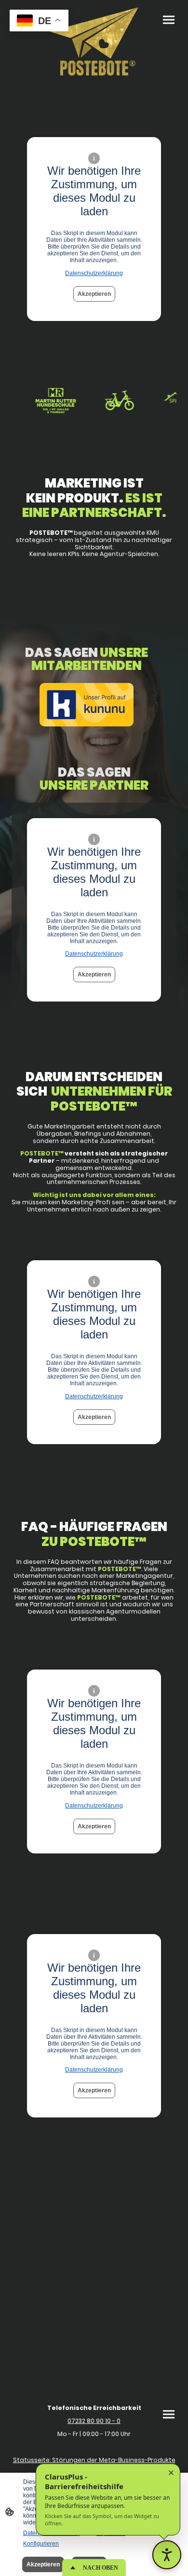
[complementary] (39, 21)
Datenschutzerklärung (94, 273)
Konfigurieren (41, 2544)
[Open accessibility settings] (167, 2555)
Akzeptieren (94, 294)
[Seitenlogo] (94, 42)
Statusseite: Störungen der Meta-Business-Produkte (94, 2460)
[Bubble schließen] (171, 2473)
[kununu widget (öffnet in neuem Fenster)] (87, 706)
